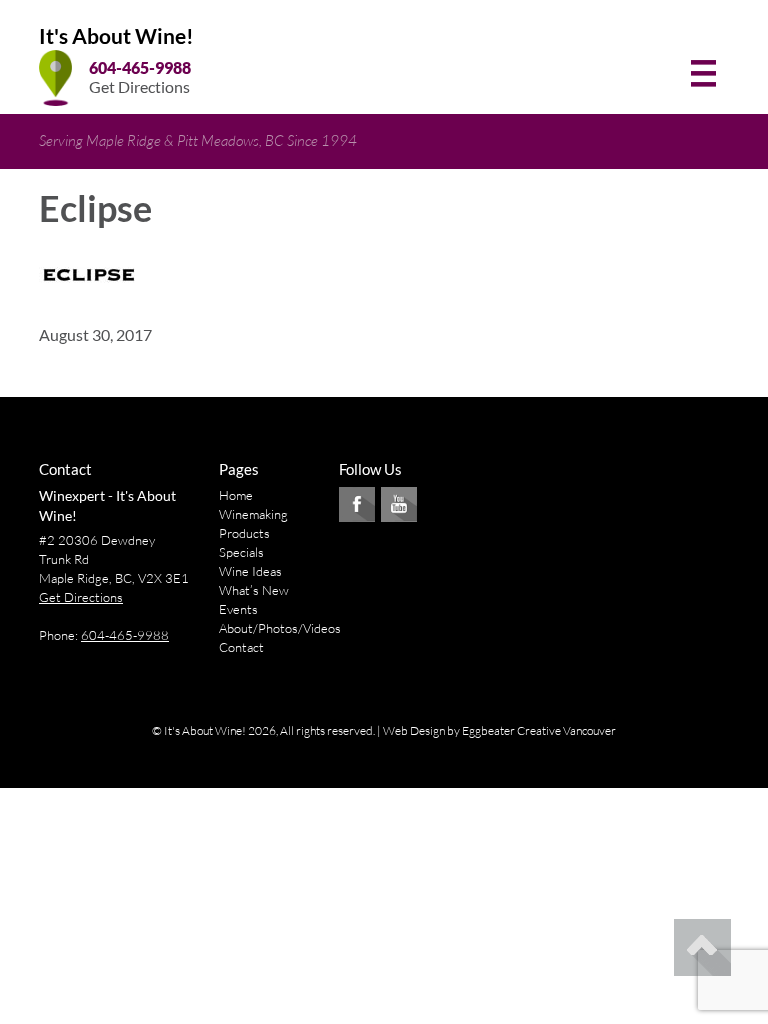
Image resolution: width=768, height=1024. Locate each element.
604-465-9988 (140, 67)
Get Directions (139, 86)
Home (236, 495)
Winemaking (253, 514)
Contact (241, 647)
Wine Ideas (250, 571)
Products (244, 533)
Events (238, 609)
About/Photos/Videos (280, 628)
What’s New (254, 590)
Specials (241, 552)
